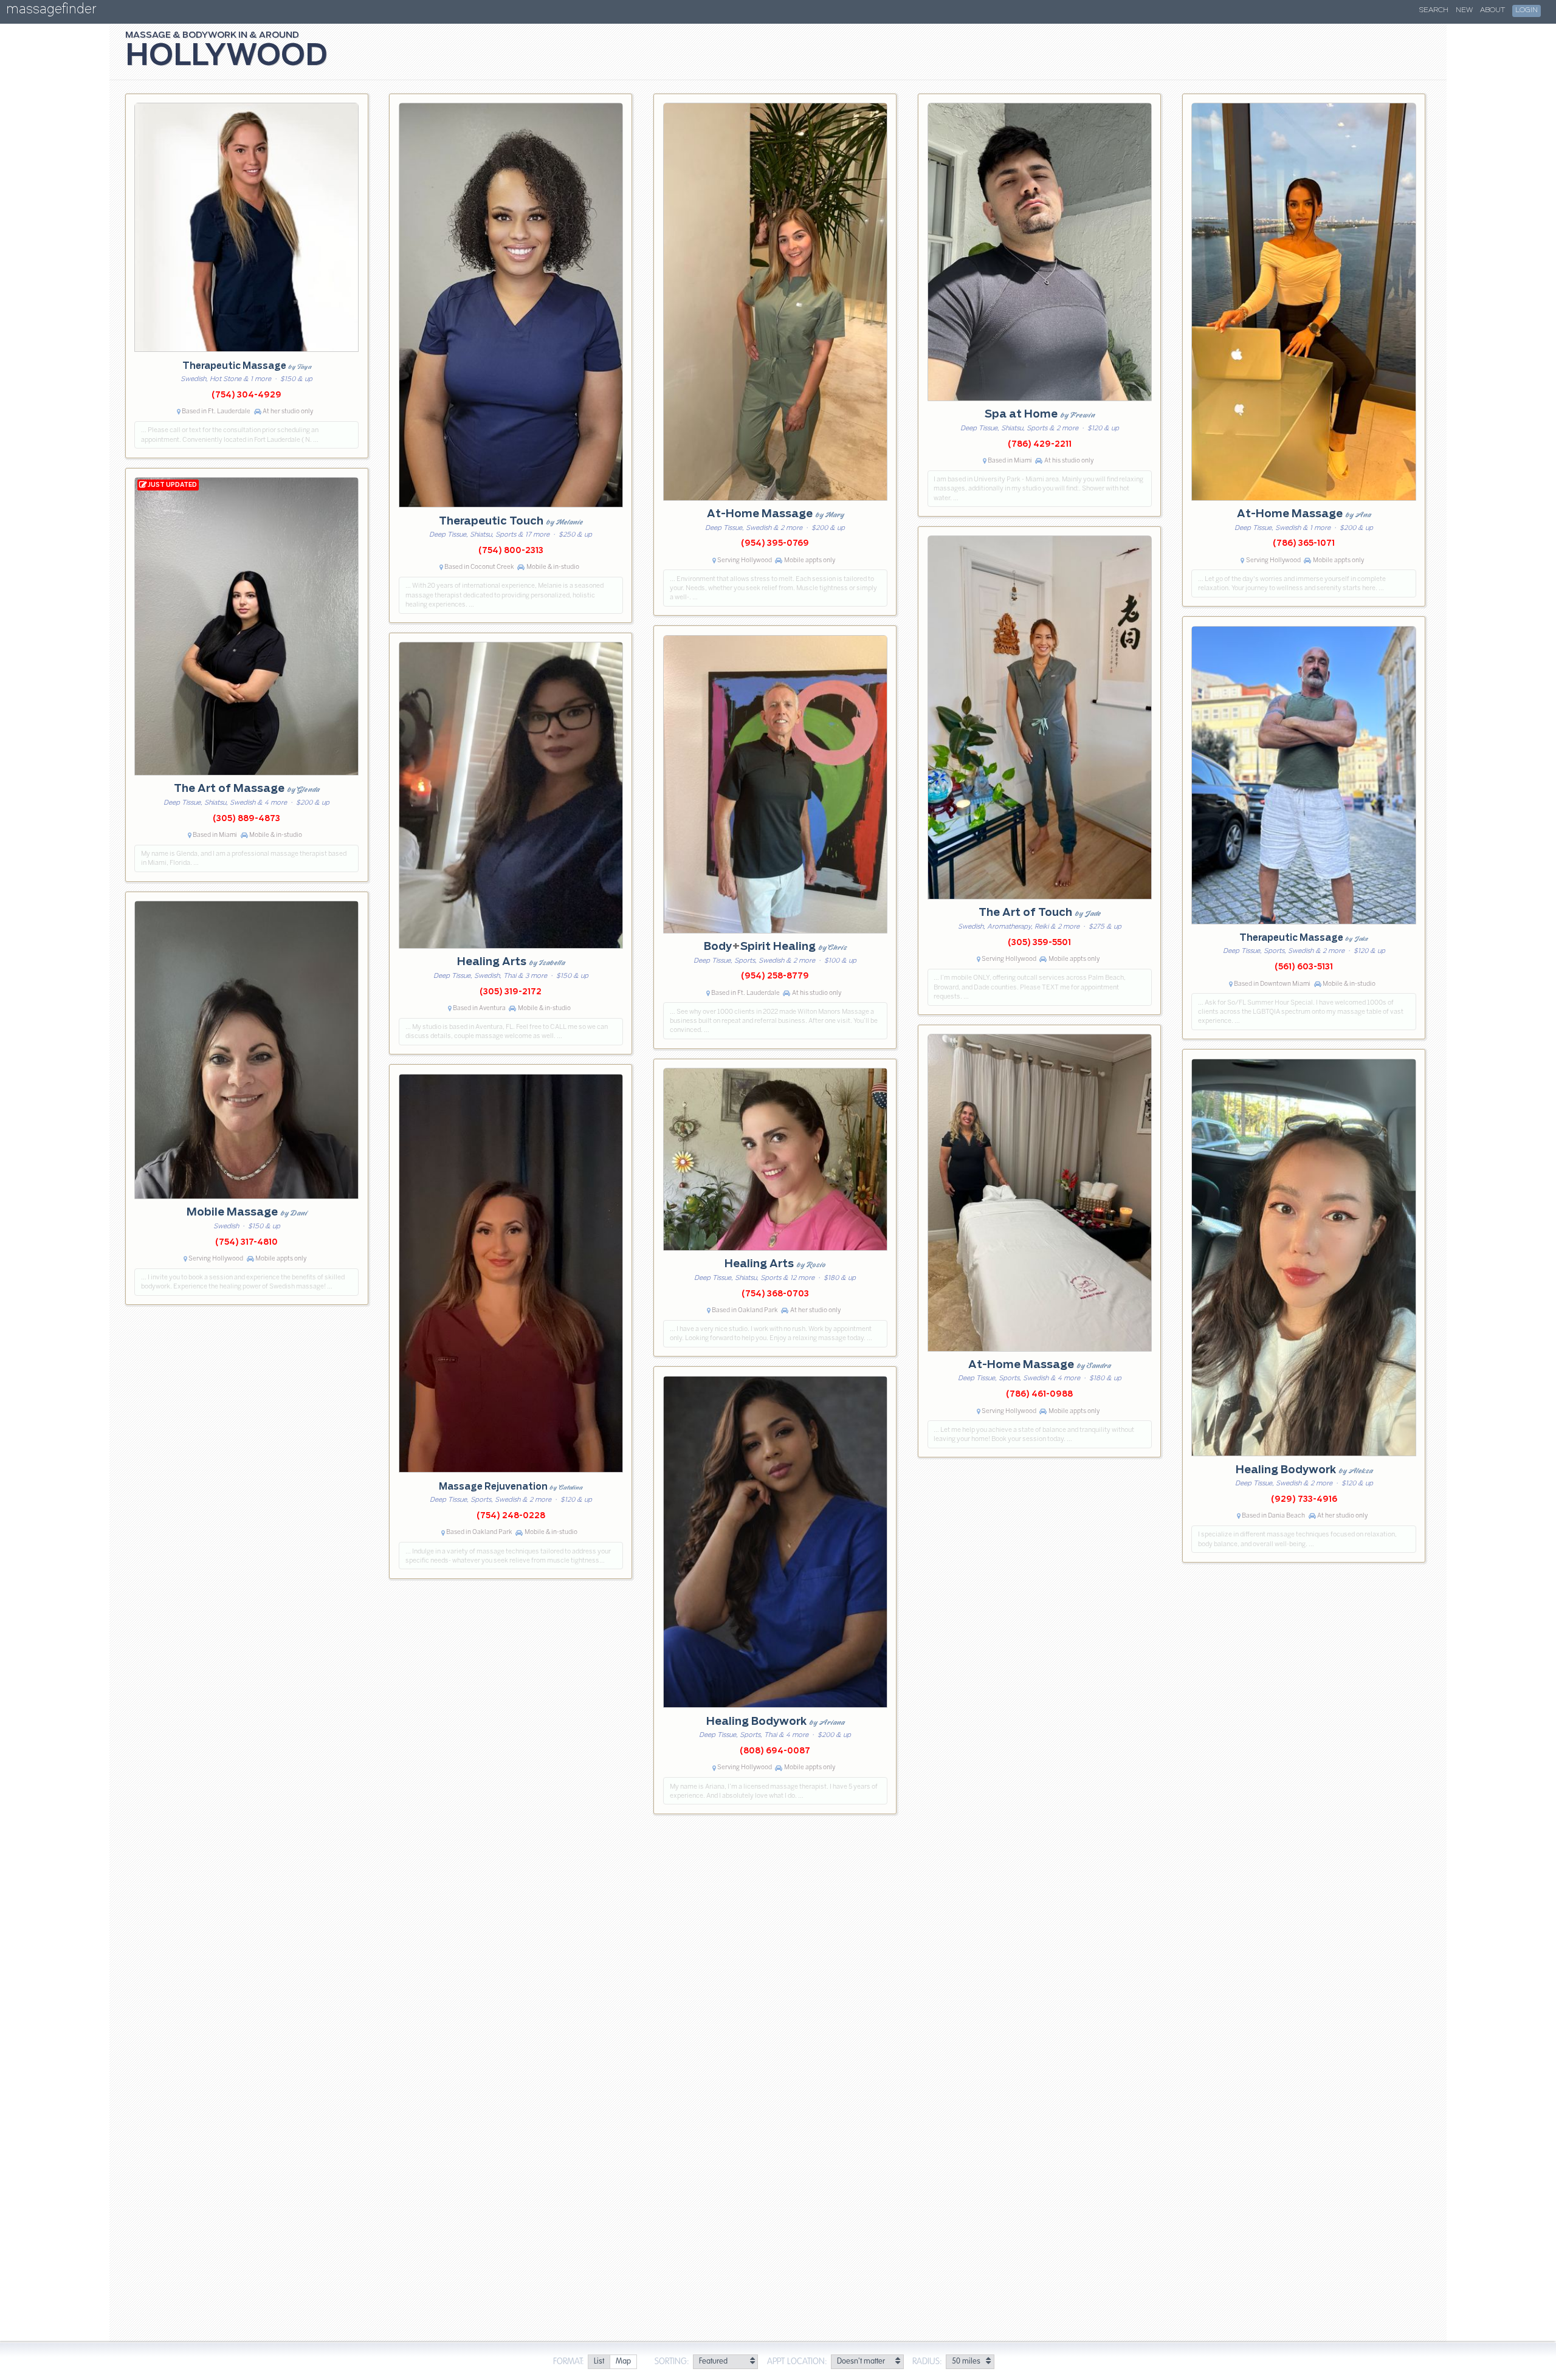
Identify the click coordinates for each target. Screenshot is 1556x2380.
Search (1434, 10)
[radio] (599, 2362)
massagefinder (51, 11)
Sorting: (672, 2362)
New (1464, 10)
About (1492, 10)
